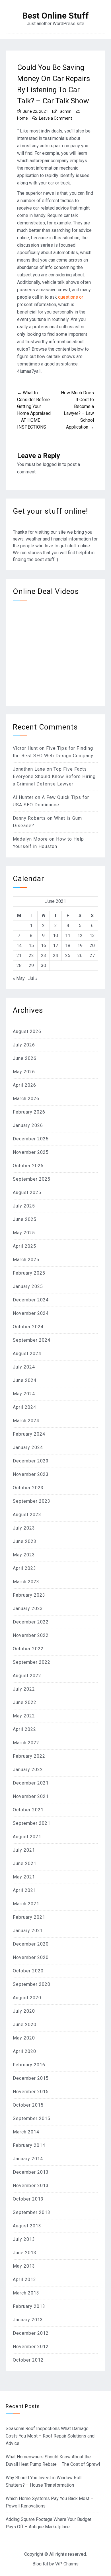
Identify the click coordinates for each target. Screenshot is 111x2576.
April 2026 (24, 1085)
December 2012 (31, 2333)
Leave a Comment (55, 118)
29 (31, 966)
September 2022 (32, 1662)
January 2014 (28, 2159)
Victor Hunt (25, 748)
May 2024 (24, 1394)
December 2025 (31, 1139)
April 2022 (24, 1729)
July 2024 (24, 1367)
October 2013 (28, 2199)
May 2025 (24, 1233)
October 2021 (28, 1810)
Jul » (33, 978)
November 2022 (31, 1635)
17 (55, 946)
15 (31, 946)
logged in (52, 464)
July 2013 (24, 2239)
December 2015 (31, 2078)
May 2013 (24, 2266)
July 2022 (24, 1689)
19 (80, 946)
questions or (71, 297)
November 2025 (31, 1152)
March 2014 (26, 2132)
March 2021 (26, 1904)
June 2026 (25, 1058)
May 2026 (24, 1072)
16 (44, 946)
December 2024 (31, 1300)
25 (68, 956)
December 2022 (31, 1622)
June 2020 (25, 2025)
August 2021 (27, 1837)
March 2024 (26, 1421)
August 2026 (27, 1031)
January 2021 (28, 1931)
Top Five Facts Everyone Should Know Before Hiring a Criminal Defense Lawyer (54, 776)
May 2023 (24, 1555)
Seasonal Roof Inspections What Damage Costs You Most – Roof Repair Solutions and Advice (50, 2436)
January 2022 (28, 1770)
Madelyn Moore (30, 839)
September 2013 (32, 2212)
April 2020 (24, 2051)
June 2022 (25, 1702)
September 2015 (32, 2118)
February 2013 (29, 2306)
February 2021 (29, 1917)
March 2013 (26, 2293)
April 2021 (24, 1890)
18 (68, 946)
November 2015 (31, 2092)
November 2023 (31, 1474)
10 (55, 936)
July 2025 (24, 1206)
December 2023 (31, 1461)
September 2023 (32, 1501)
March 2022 (26, 1743)
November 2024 (31, 1313)
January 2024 (28, 1447)
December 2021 (31, 1783)
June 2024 (25, 1380)
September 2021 (32, 1823)
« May (19, 978)
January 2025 (28, 1286)
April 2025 (24, 1246)
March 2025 (26, 1260)
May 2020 (24, 2038)
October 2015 (28, 2105)
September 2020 (32, 1984)
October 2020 (28, 1971)
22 (31, 956)
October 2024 (28, 1327)
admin (66, 111)
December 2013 (31, 2172)
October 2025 (28, 1166)
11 (68, 936)
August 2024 (27, 1354)
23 (44, 956)
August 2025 (27, 1192)
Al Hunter (23, 797)
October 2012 (28, 2360)
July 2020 (24, 2011)
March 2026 (26, 1099)
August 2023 (27, 1515)
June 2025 (25, 1219)
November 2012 (31, 2347)
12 (80, 936)
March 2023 (26, 1582)
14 (19, 946)
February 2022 (29, 1756)
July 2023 (24, 1528)
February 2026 (29, 1112)
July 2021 (24, 1850)
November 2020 (31, 1957)
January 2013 (28, 2320)
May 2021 (24, 1877)
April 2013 (24, 2279)
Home (22, 118)
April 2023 (24, 1568)
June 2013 (25, 2253)
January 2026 (28, 1125)
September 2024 (32, 1340)
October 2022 (28, 1649)
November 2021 (31, 1796)
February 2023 (29, 1595)
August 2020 (27, 1998)
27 (92, 956)
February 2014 (29, 2145)
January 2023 (28, 1609)
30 (44, 966)
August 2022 (27, 1676)
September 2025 (32, 1179)
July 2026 (24, 1045)
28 (19, 966)
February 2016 (29, 2065)
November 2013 (31, 2186)
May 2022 (24, 1716)
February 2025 (29, 1273)
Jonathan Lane (29, 769)
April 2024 (24, 1407)
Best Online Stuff (55, 16)
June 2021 (25, 1863)
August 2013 (27, 2226)
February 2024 (29, 1434)
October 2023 (28, 1488)
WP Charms (67, 2564)
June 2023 (25, 1541)
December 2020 (31, 1944)
